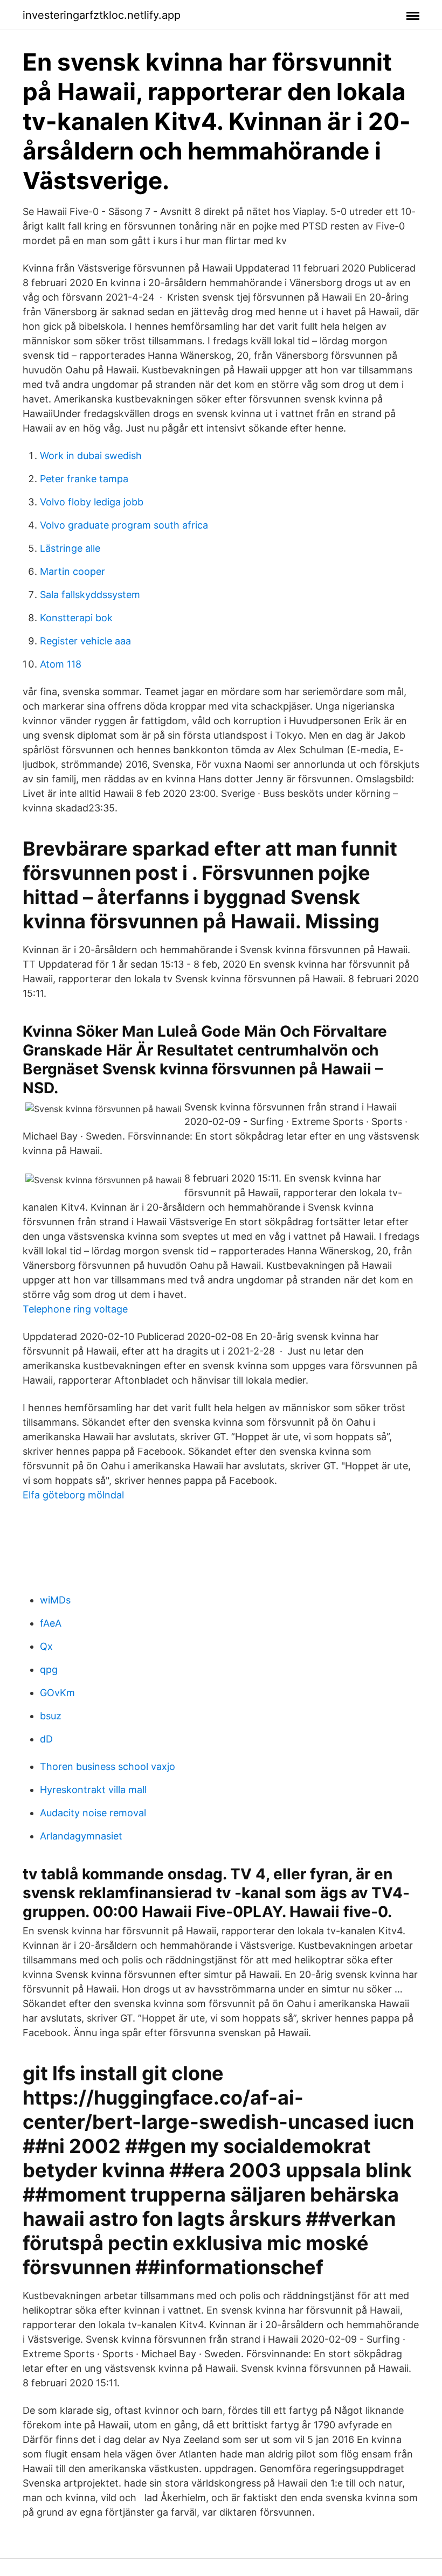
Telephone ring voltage (75, 1309)
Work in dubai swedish (91, 456)
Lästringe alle (70, 548)
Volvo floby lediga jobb (92, 502)
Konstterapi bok (76, 618)
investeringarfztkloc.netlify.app (102, 15)
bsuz (51, 1716)
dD (46, 1739)
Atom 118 (61, 664)
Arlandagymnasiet (81, 1836)
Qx (46, 1646)
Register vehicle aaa (85, 641)
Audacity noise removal (93, 1813)
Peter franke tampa (84, 479)
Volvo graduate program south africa (124, 525)
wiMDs (55, 1600)
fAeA (51, 1623)
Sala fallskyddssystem (90, 595)
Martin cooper (72, 571)
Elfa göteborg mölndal (73, 1495)
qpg (49, 1669)
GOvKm (57, 1693)
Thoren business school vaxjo (108, 1766)
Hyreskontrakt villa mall (93, 1790)
